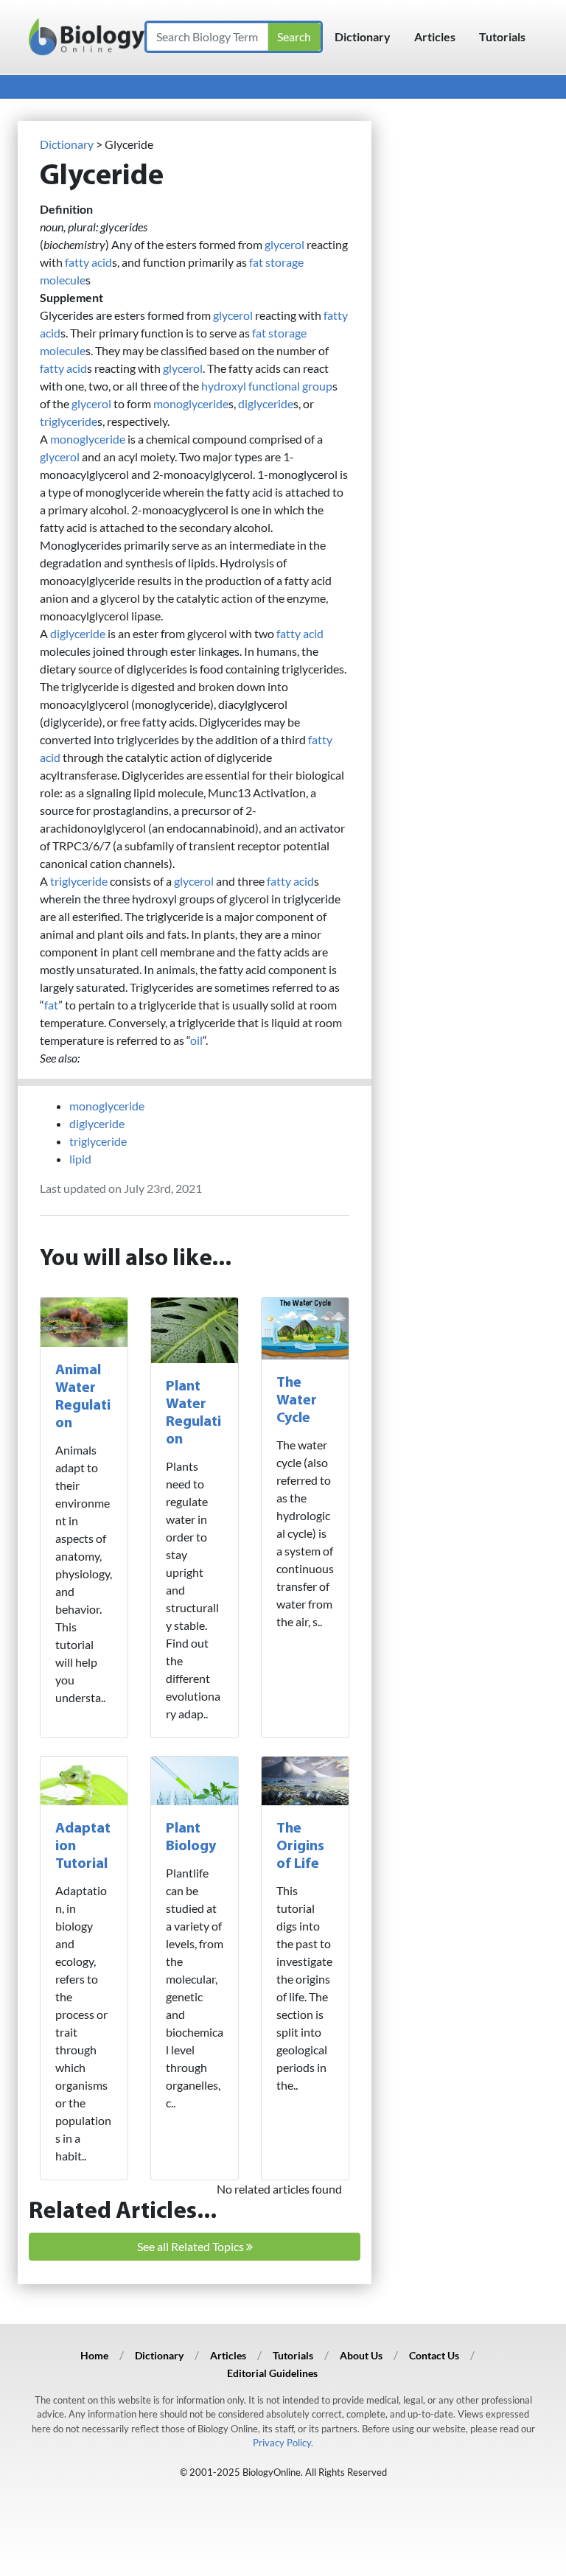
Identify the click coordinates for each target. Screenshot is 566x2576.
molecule (63, 280)
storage (284, 262)
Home (94, 2355)
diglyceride (266, 403)
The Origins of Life (300, 1847)
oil (196, 1040)
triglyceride (69, 421)
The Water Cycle (297, 1401)
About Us (361, 2355)
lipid (80, 1159)
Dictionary (363, 36)
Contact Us (434, 2355)
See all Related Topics (192, 2246)
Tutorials (502, 36)
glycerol (284, 244)
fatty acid (88, 262)
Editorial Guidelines (272, 2373)
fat (256, 262)
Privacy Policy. (283, 2443)
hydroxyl (224, 386)
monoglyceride (191, 403)
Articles (435, 36)
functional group (290, 386)
